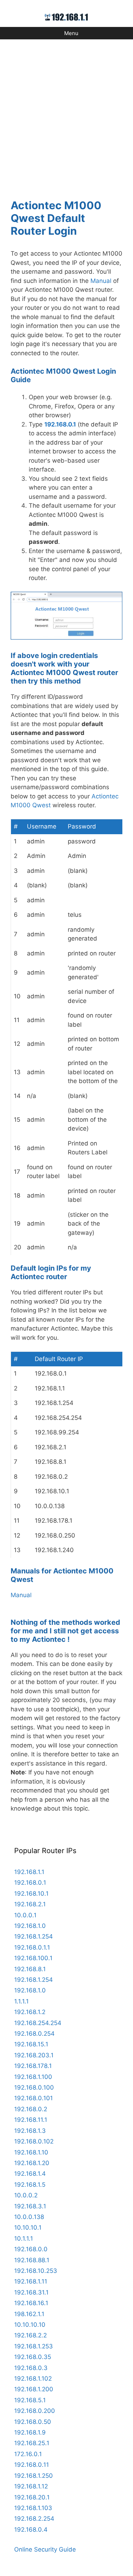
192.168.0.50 (33, 2422)
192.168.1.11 (31, 2281)
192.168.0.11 (32, 2465)
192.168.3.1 (30, 2206)
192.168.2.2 (31, 2335)
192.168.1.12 (31, 2486)
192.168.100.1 (33, 1958)
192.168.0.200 (35, 2411)
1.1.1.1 (21, 2001)
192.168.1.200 (34, 2389)
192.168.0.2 (31, 2109)
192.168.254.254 (38, 2023)
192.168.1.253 (34, 2346)
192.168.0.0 (31, 2249)
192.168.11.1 (31, 2120)
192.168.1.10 (31, 2152)
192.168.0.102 (34, 2141)
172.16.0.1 (28, 2454)
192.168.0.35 (33, 2357)
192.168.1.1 (29, 1872)
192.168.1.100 (33, 2077)
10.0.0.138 (29, 2217)
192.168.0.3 (31, 2368)
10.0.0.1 (25, 1915)
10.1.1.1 (24, 2238)
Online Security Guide (45, 2549)
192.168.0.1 (60, 424)
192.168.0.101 (34, 2098)
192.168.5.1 (30, 2400)
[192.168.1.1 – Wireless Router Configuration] (66, 17)
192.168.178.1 (33, 2066)
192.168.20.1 (32, 2497)
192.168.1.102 (33, 2379)
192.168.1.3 (30, 2131)
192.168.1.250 (34, 2476)
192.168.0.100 (34, 2087)
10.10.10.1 (28, 2227)
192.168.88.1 (32, 2260)
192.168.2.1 (30, 1904)
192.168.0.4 (31, 2530)
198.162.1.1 (29, 2314)
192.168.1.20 (32, 2163)
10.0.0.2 (26, 2195)
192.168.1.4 (30, 2174)
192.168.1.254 (34, 1936)
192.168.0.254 (34, 2034)
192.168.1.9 (30, 2432)
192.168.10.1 (31, 1894)
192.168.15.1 (31, 2044)
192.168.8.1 (30, 1969)
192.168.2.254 (34, 2519)
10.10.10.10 (30, 2325)
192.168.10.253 (36, 2271)
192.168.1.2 (30, 2012)
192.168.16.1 (31, 2303)
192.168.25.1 (32, 2443)
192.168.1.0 (30, 1926)
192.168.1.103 (33, 2508)
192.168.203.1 (34, 2055)
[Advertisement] (66, 115)
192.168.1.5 (30, 2185)
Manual (101, 281)
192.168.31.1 (31, 2292)
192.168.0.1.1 (32, 1947)
